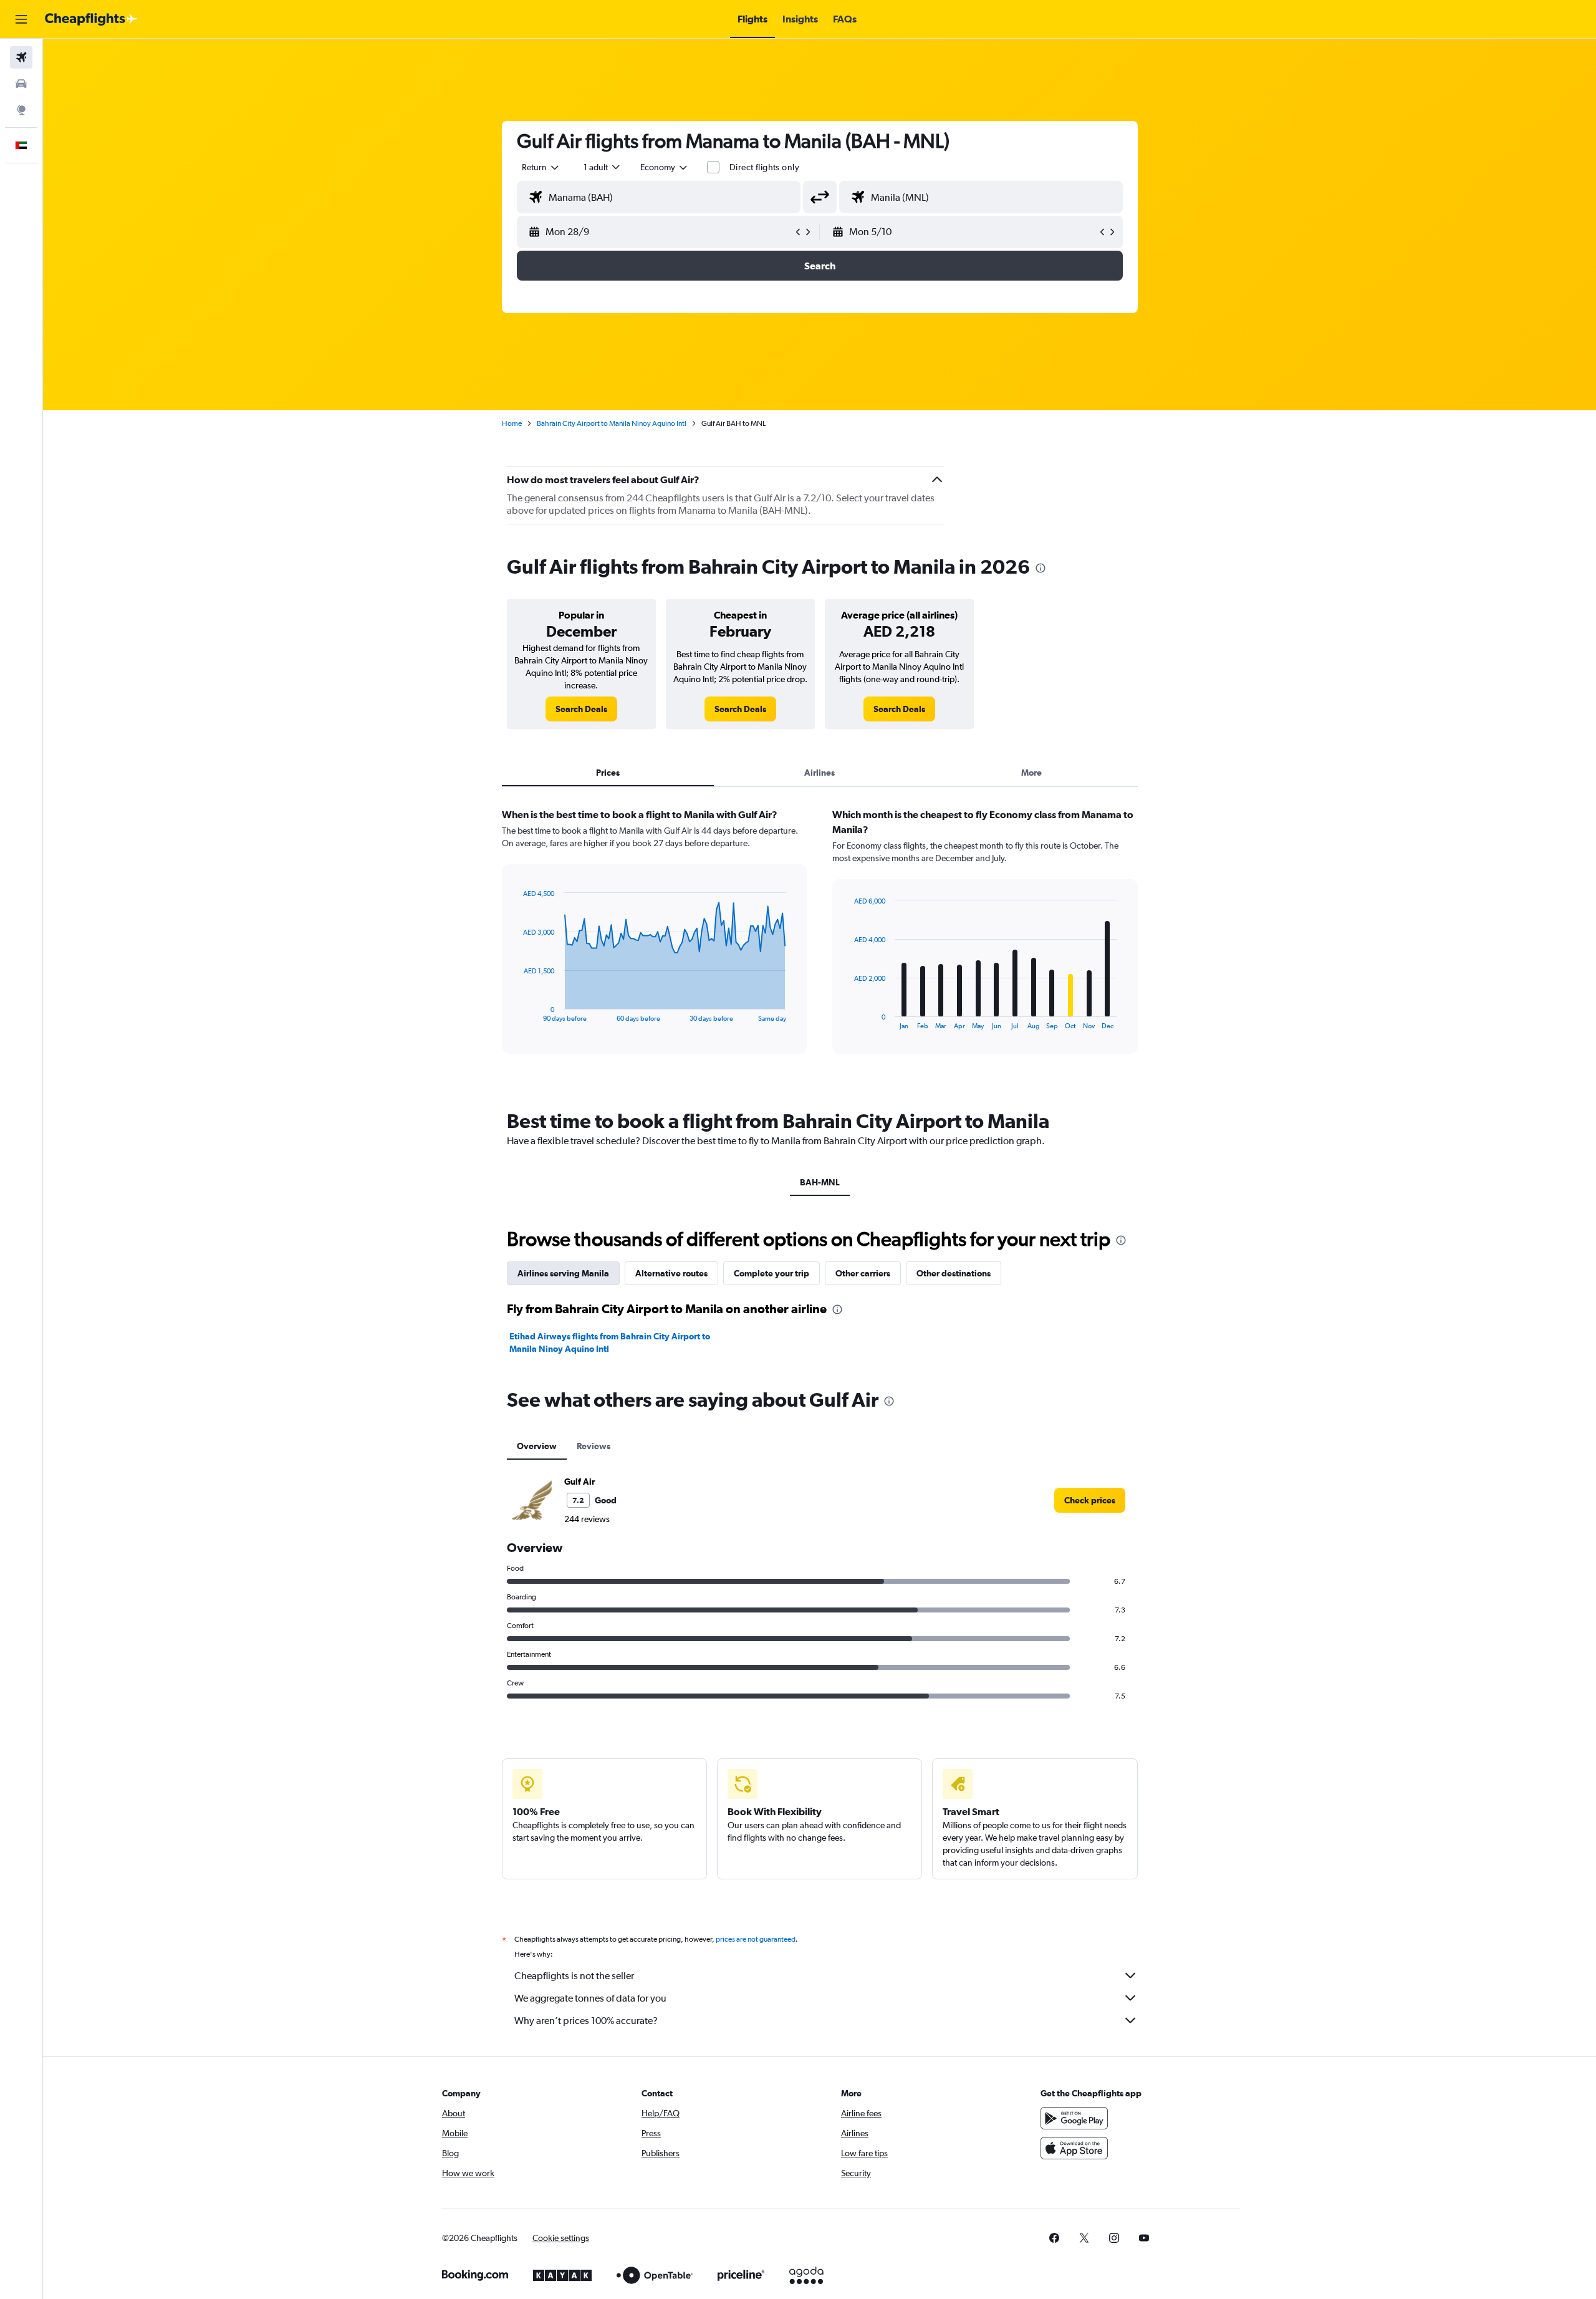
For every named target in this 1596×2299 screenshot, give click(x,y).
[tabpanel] (820, 943)
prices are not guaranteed (756, 1939)
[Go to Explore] (21, 110)
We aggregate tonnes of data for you (590, 1998)
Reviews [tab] (594, 1446)
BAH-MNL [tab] (820, 1182)
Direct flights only (764, 167)
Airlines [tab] (820, 773)
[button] (21, 19)
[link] (581, 709)
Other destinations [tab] (954, 1273)
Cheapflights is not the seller (574, 1976)
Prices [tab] (608, 773)
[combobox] (541, 167)
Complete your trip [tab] (772, 1273)
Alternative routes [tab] (671, 1273)
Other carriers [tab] (863, 1273)
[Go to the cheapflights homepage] (91, 19)
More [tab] (1031, 773)
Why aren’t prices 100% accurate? (586, 2021)
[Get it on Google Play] (1074, 2118)
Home (512, 423)
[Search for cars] (21, 84)
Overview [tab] (537, 1446)
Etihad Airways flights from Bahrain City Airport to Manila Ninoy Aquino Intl (610, 1342)
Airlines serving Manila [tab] (563, 1273)
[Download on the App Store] (1074, 2148)
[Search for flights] (21, 57)
